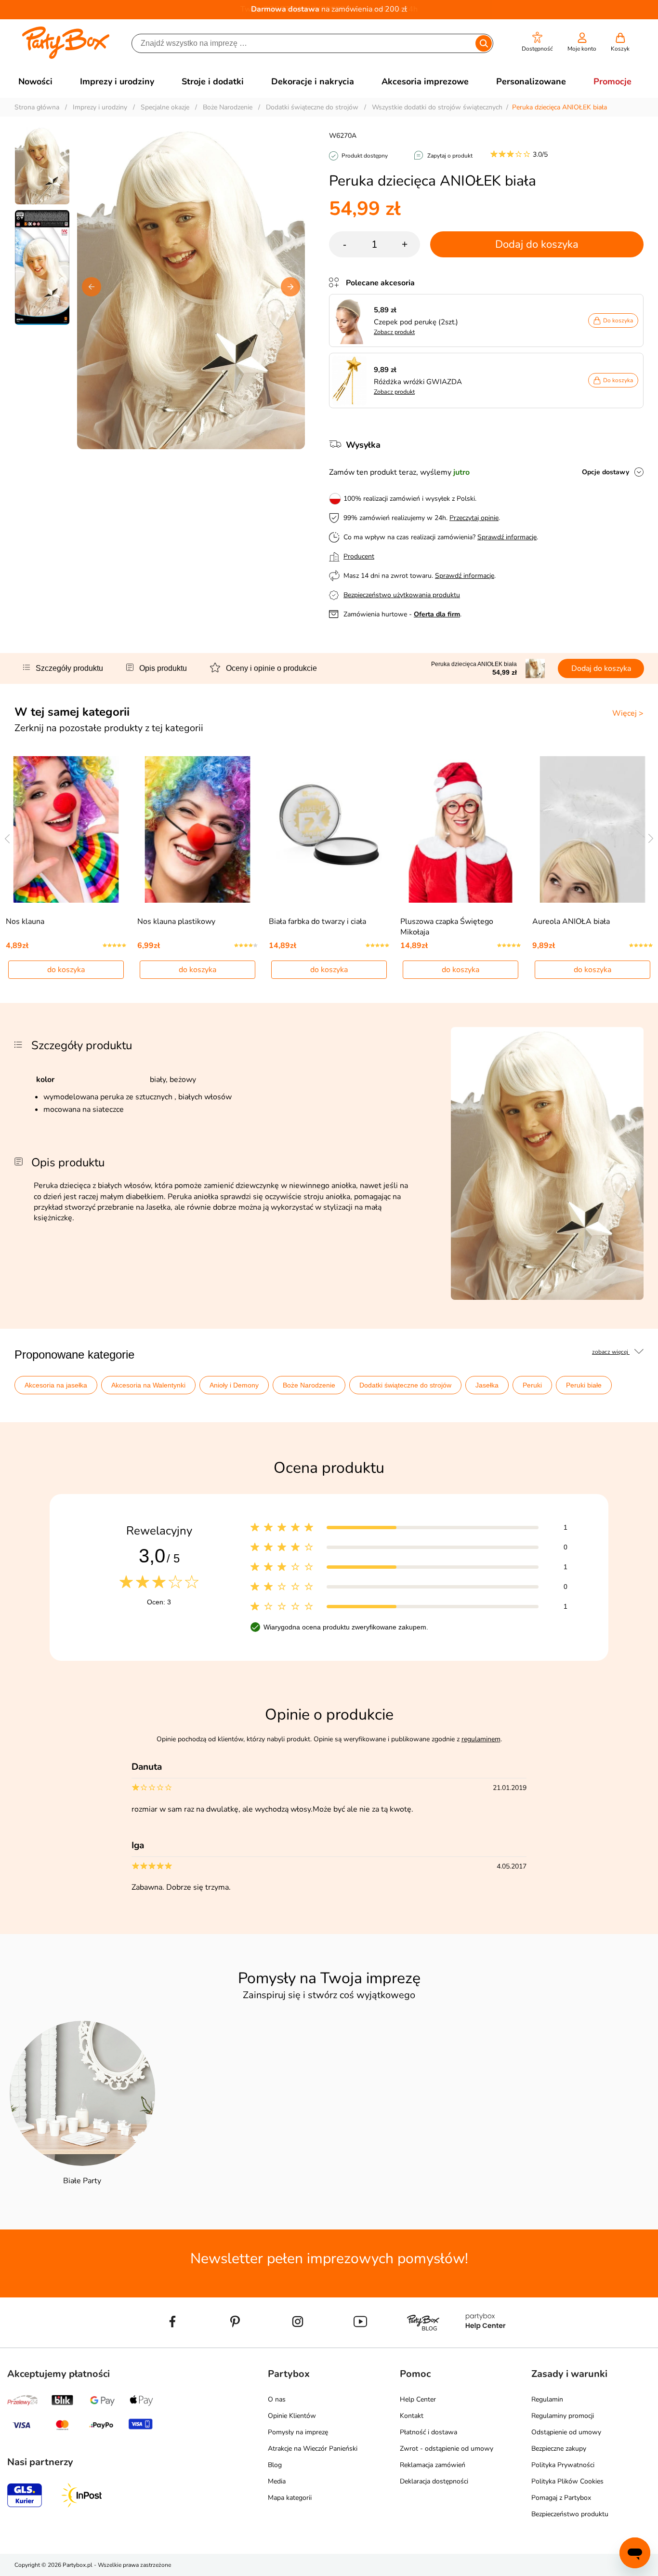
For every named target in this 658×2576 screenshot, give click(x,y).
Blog (275, 2465)
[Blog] (423, 2344)
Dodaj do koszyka (537, 244)
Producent (359, 556)
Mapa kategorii (290, 2498)
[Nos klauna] (66, 829)
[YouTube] (360, 2344)
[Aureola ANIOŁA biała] (592, 829)
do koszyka (66, 970)
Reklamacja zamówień (433, 2465)
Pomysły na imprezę (298, 2432)
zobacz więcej (611, 1352)
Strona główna (37, 107)
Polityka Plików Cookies (567, 2481)
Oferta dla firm (437, 614)
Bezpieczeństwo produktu (570, 2514)
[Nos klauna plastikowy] (198, 829)
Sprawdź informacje (507, 537)
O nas (277, 2399)
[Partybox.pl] (66, 57)
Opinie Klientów (292, 2416)
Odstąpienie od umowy (566, 2432)
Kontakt (412, 2416)
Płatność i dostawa (428, 2432)
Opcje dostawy (605, 472)
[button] (537, 42)
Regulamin (547, 2399)
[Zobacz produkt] (352, 320)
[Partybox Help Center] (486, 2344)
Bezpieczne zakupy (559, 2449)
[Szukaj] (484, 43)
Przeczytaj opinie (474, 518)
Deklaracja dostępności (434, 2481)
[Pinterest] (235, 2344)
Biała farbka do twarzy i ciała (317, 921)
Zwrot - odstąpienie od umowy (447, 2449)
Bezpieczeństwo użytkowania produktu (402, 595)
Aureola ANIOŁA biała (571, 921)
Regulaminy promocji (563, 2416)
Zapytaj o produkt (450, 156)
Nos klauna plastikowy (176, 921)
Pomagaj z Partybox (561, 2498)
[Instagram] (298, 2344)
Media (277, 2481)
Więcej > (628, 713)
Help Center (418, 2399)
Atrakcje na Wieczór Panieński (313, 2449)
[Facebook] (172, 2344)
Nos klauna (25, 921)
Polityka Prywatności (563, 2465)
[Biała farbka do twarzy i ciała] (329, 829)
